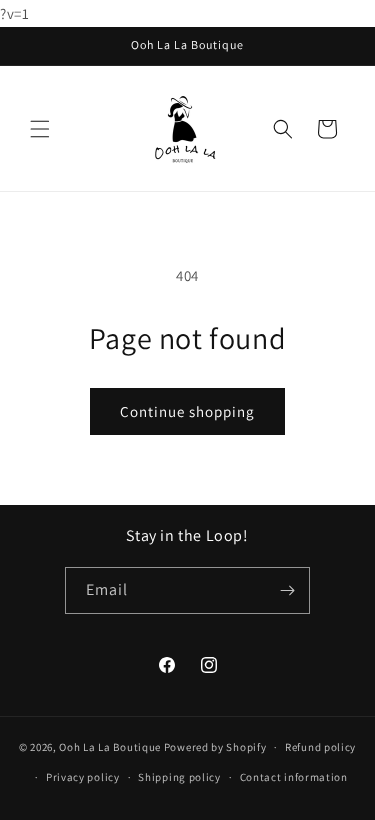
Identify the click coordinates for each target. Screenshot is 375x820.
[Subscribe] (287, 590)
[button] (40, 129)
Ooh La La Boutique (110, 747)
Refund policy (320, 747)
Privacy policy (83, 777)
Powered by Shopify (215, 747)
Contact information (294, 777)
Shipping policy (179, 777)
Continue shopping (187, 411)
